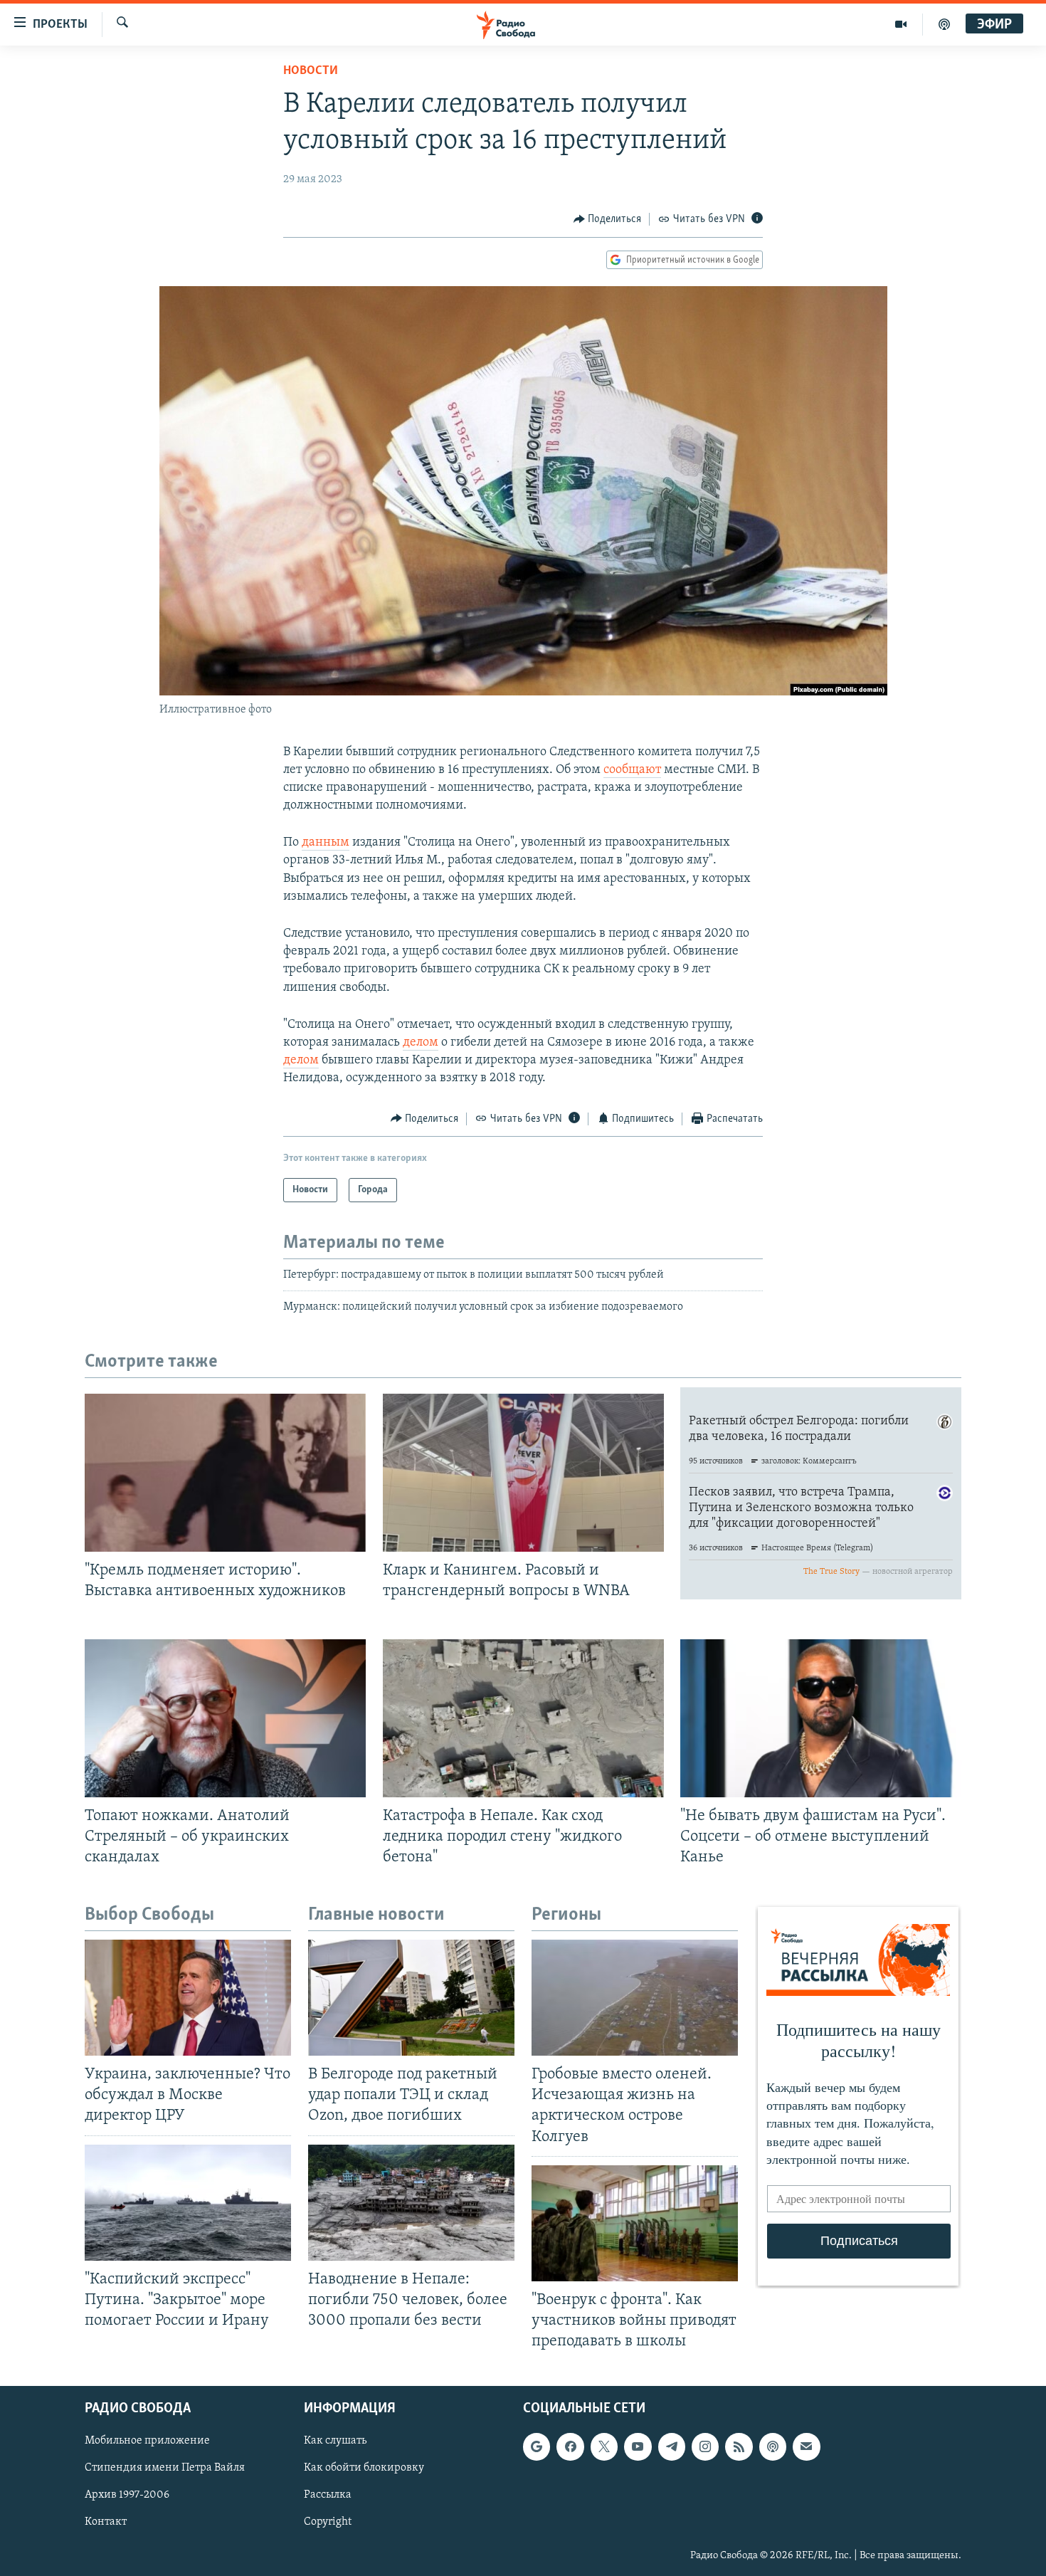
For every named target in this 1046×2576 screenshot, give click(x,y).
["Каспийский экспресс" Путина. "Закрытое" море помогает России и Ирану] (188, 2203)
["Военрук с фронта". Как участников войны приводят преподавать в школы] (635, 2223)
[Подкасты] (773, 2447)
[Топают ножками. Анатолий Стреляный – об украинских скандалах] (225, 1718)
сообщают (632, 770)
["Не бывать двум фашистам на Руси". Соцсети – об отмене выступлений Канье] (821, 1718)
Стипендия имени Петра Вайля (165, 2469)
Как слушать (335, 2441)
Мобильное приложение (147, 2441)
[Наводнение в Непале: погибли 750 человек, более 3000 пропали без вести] (411, 2203)
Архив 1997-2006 (127, 2496)
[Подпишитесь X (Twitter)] (604, 2447)
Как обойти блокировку (364, 2469)
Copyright (328, 2523)
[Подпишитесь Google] (537, 2447)
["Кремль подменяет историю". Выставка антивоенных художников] (225, 1473)
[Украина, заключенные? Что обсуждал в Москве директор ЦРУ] (188, 1998)
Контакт (106, 2523)
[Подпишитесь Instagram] (705, 2447)
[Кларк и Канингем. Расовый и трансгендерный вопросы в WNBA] (523, 1473)
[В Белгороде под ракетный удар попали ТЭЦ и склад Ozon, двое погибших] (411, 1998)
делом (421, 1043)
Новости (311, 71)
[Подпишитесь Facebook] (570, 2447)
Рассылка (328, 2496)
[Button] (608, 219)
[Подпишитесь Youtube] (638, 2447)
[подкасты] (944, 24)
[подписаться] (806, 2447)
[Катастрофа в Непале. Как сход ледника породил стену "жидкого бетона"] (523, 1718)
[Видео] (901, 24)
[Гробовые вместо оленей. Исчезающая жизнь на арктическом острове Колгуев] (635, 1998)
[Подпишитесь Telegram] (672, 2447)
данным (326, 843)
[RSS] (739, 2447)
